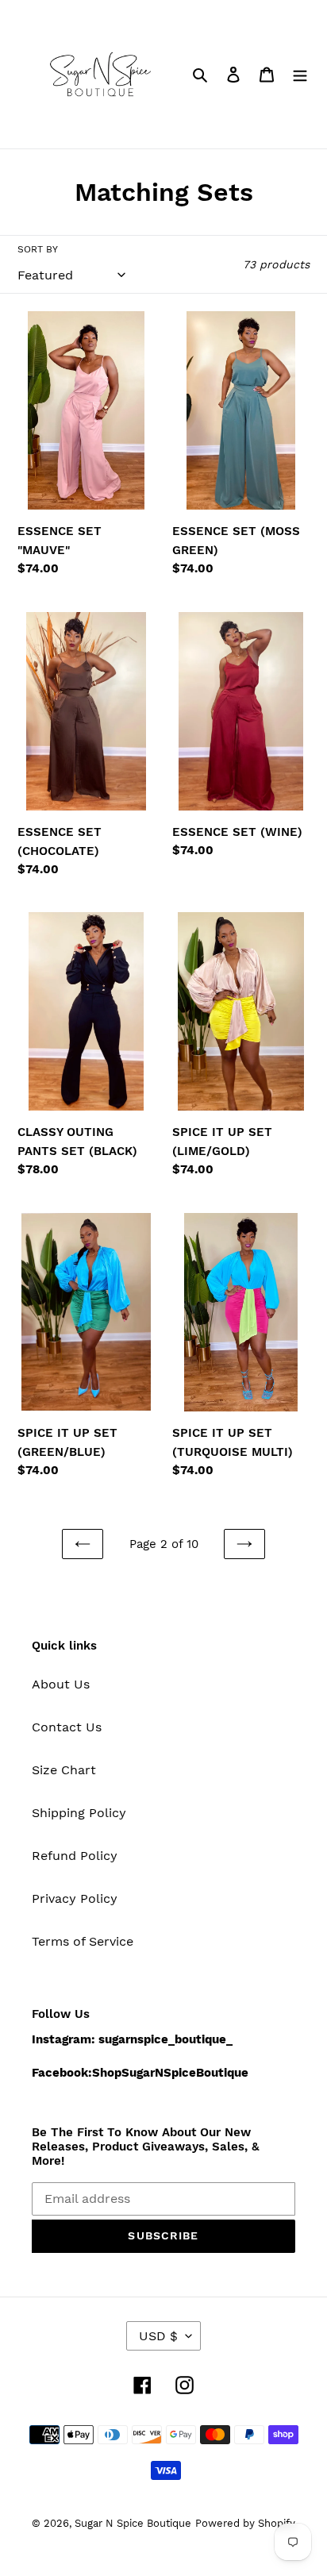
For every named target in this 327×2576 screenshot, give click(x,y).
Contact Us (67, 1727)
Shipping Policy (79, 1813)
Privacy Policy (75, 1898)
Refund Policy (75, 1856)
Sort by (38, 249)
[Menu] (300, 74)
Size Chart (64, 1770)
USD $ (158, 2336)
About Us (61, 1684)
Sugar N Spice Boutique (133, 2523)
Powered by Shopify (245, 2523)
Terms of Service (83, 1941)
